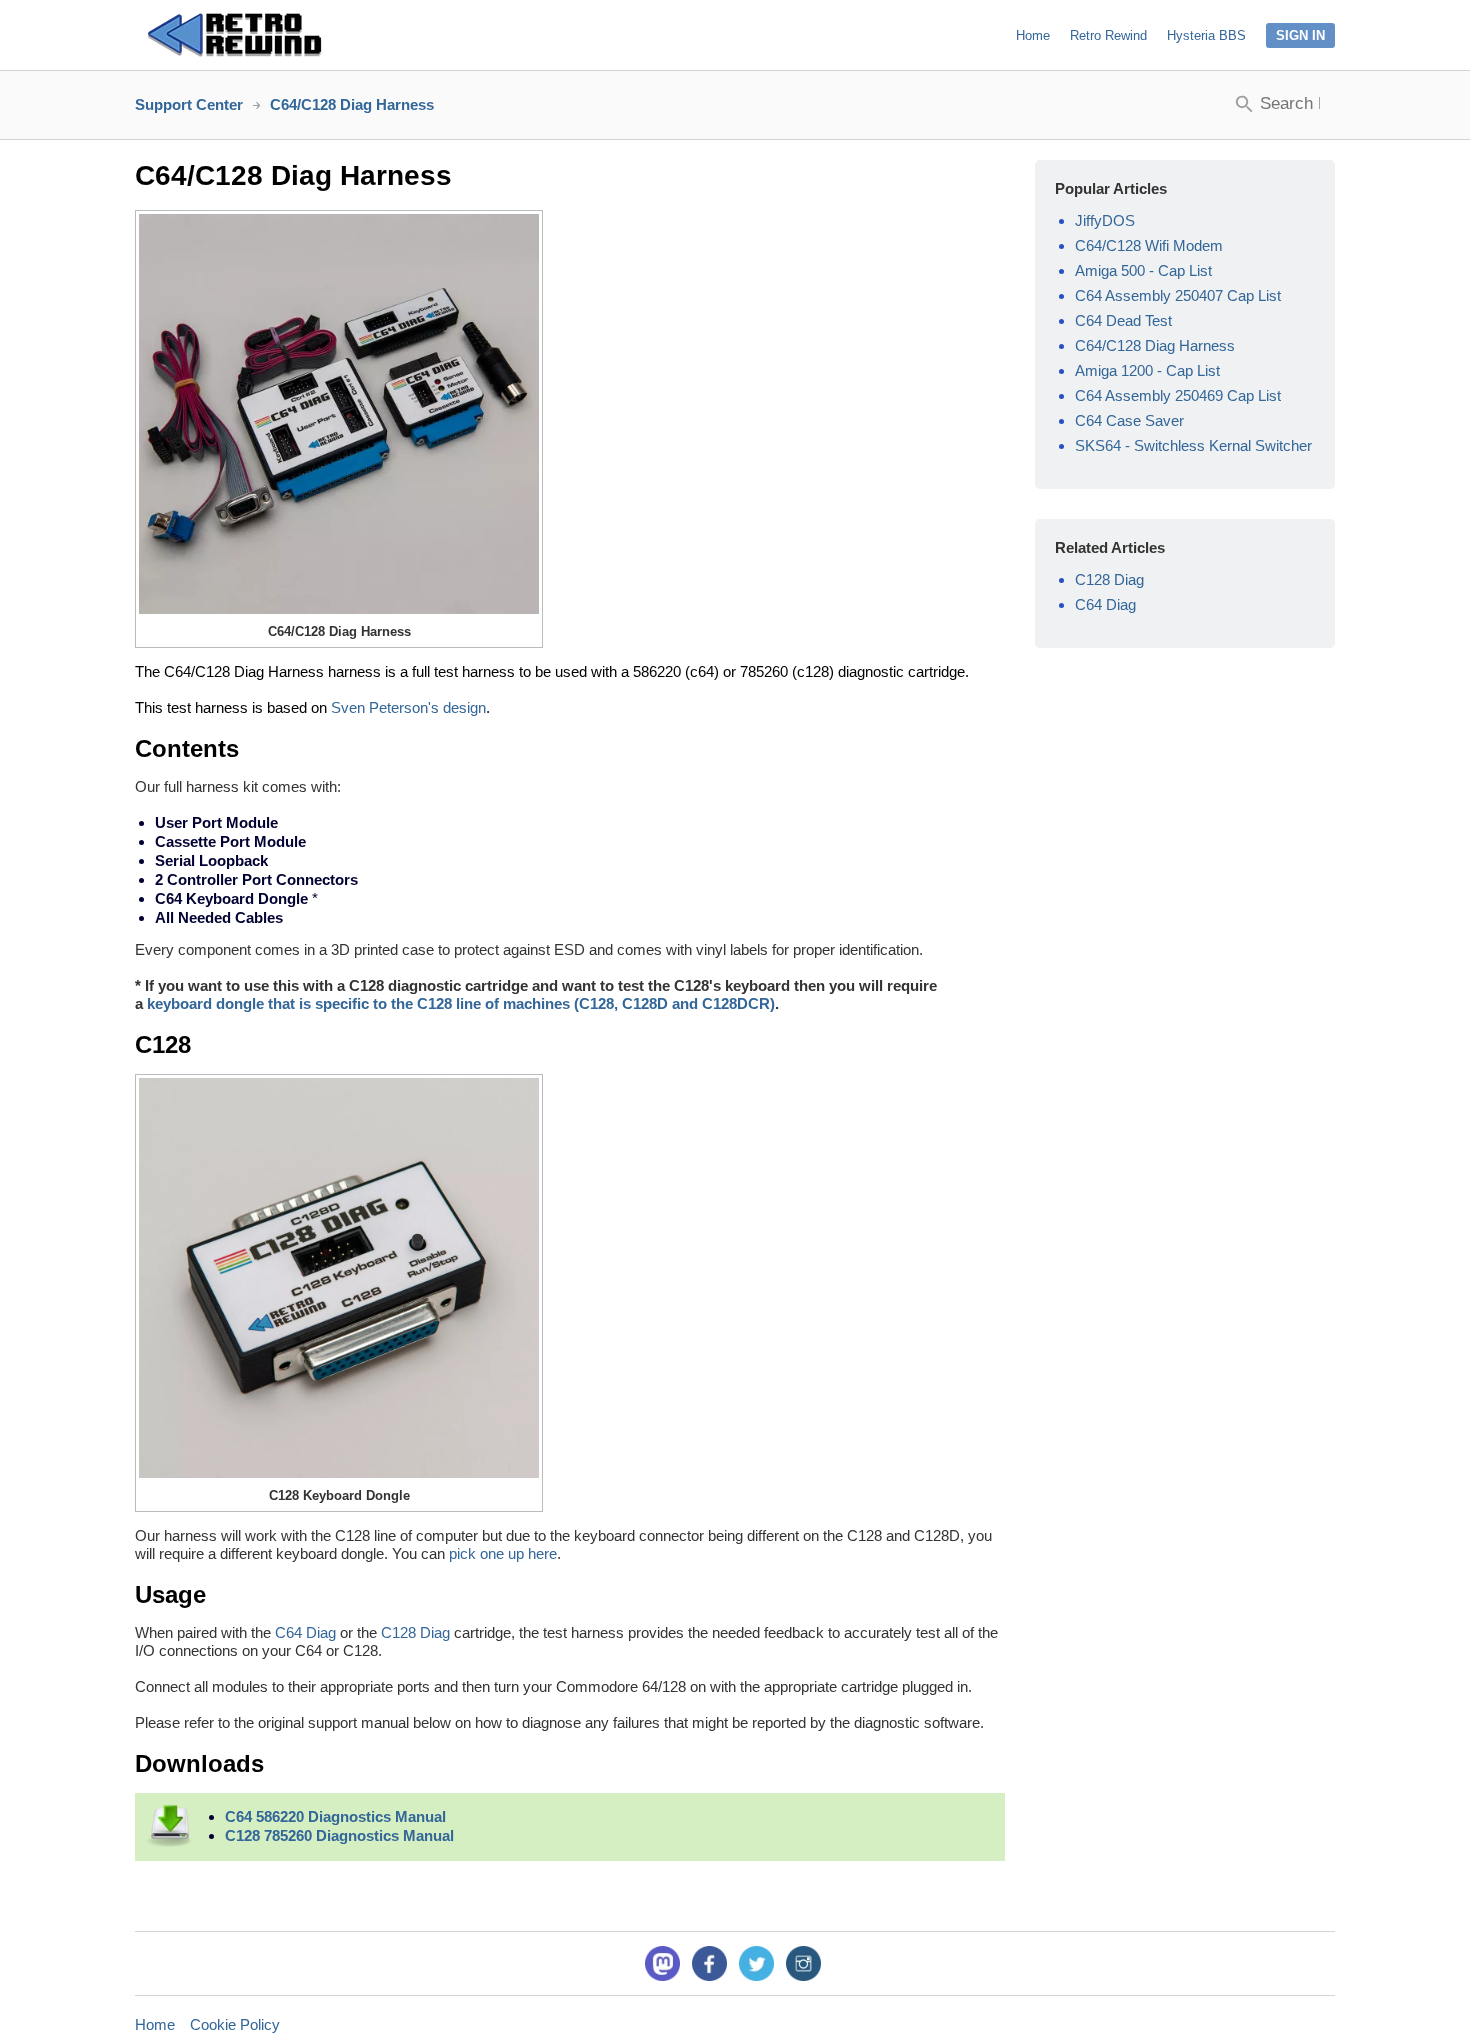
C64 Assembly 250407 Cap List (1178, 295)
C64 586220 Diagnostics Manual (335, 1816)
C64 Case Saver (1129, 420)
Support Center (189, 104)
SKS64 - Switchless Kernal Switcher (1193, 445)
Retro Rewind (1108, 35)
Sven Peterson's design (408, 707)
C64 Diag (305, 1632)
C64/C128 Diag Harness (1155, 345)
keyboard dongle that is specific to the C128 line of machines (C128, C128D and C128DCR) (461, 1003)
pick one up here (503, 1553)
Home (1033, 35)
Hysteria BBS (1206, 35)
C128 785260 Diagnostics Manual (339, 1835)
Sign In (1300, 35)
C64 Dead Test (1123, 320)
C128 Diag (415, 1632)
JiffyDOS (1105, 220)
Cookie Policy (235, 2024)
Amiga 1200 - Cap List (1147, 370)
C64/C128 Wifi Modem (1149, 245)
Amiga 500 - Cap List (1143, 270)
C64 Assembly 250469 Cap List (1178, 395)
